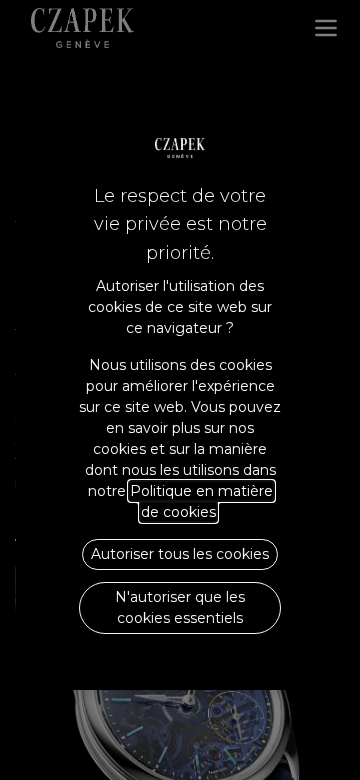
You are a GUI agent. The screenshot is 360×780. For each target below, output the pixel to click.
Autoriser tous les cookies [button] (180, 554)
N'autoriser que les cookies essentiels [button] (180, 607)
